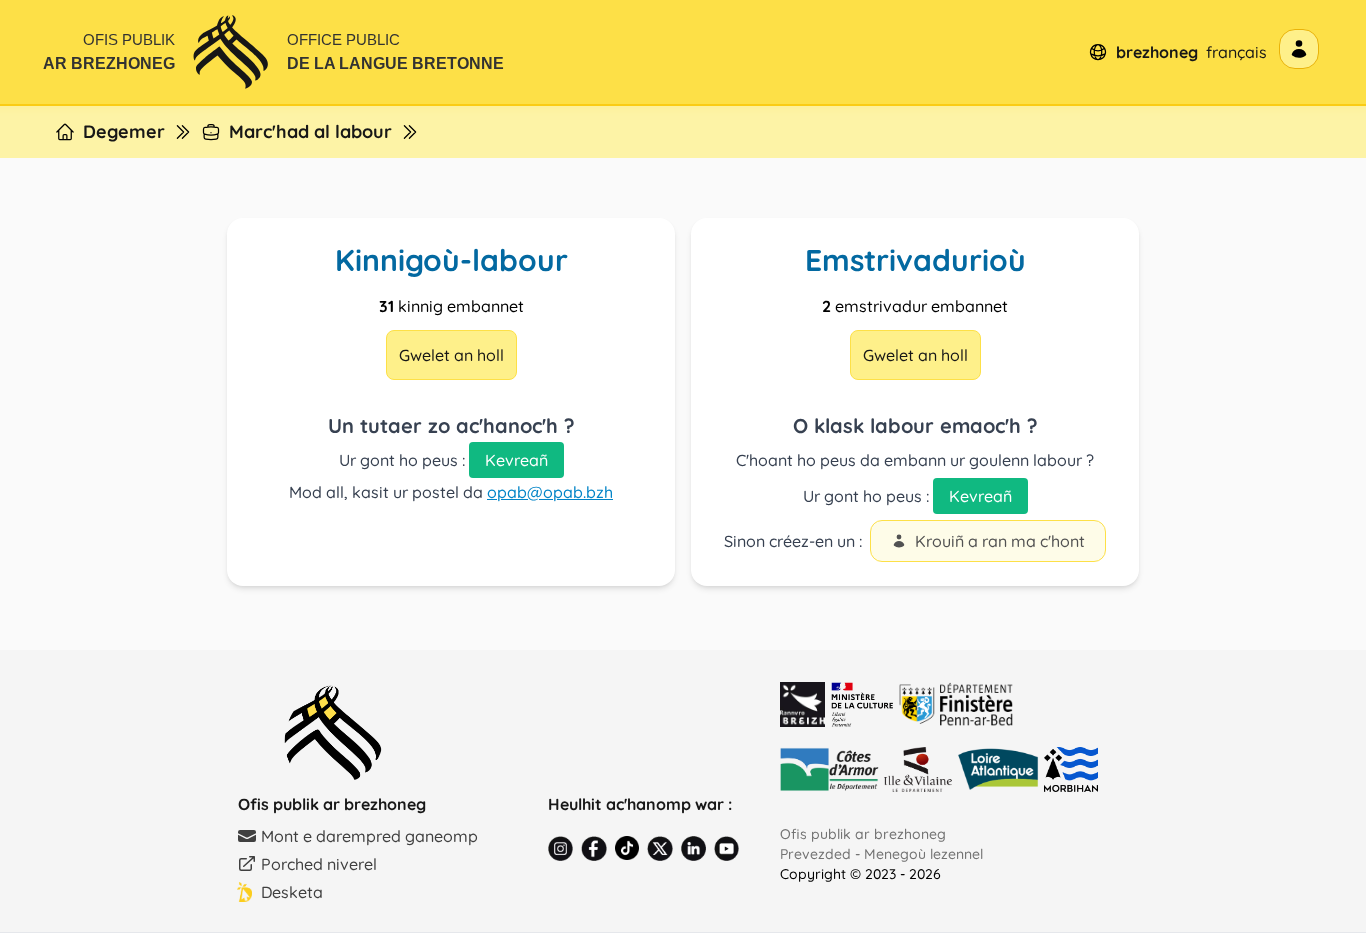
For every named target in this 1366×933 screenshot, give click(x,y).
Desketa (292, 892)
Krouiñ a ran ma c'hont (1000, 541)
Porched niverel (319, 864)
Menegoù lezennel (923, 854)
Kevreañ (516, 460)
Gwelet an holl (451, 355)
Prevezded (815, 854)
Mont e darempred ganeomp (369, 836)
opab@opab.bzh (550, 492)
